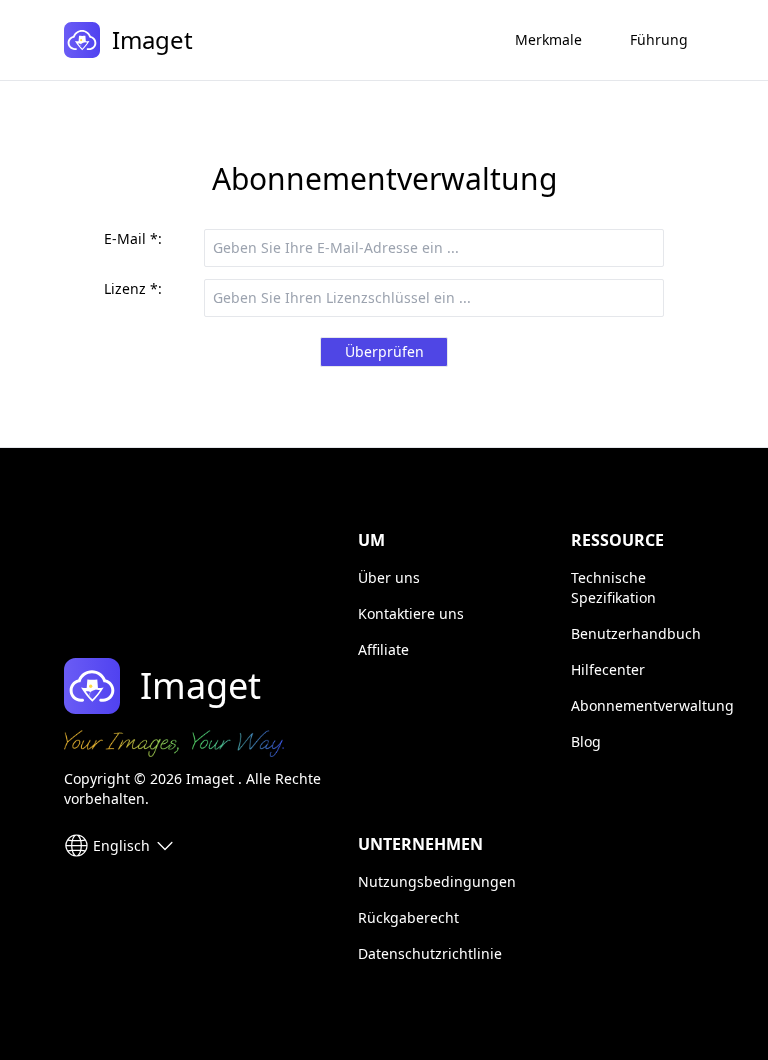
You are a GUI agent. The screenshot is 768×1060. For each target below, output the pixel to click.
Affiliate (383, 649)
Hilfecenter (608, 669)
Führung (659, 39)
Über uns (389, 577)
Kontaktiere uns (411, 613)
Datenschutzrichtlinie (430, 953)
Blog (586, 741)
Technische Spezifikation (613, 587)
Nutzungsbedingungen (437, 881)
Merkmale (548, 39)
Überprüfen (384, 351)
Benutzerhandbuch (636, 633)
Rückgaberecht (408, 917)
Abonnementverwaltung (652, 705)
